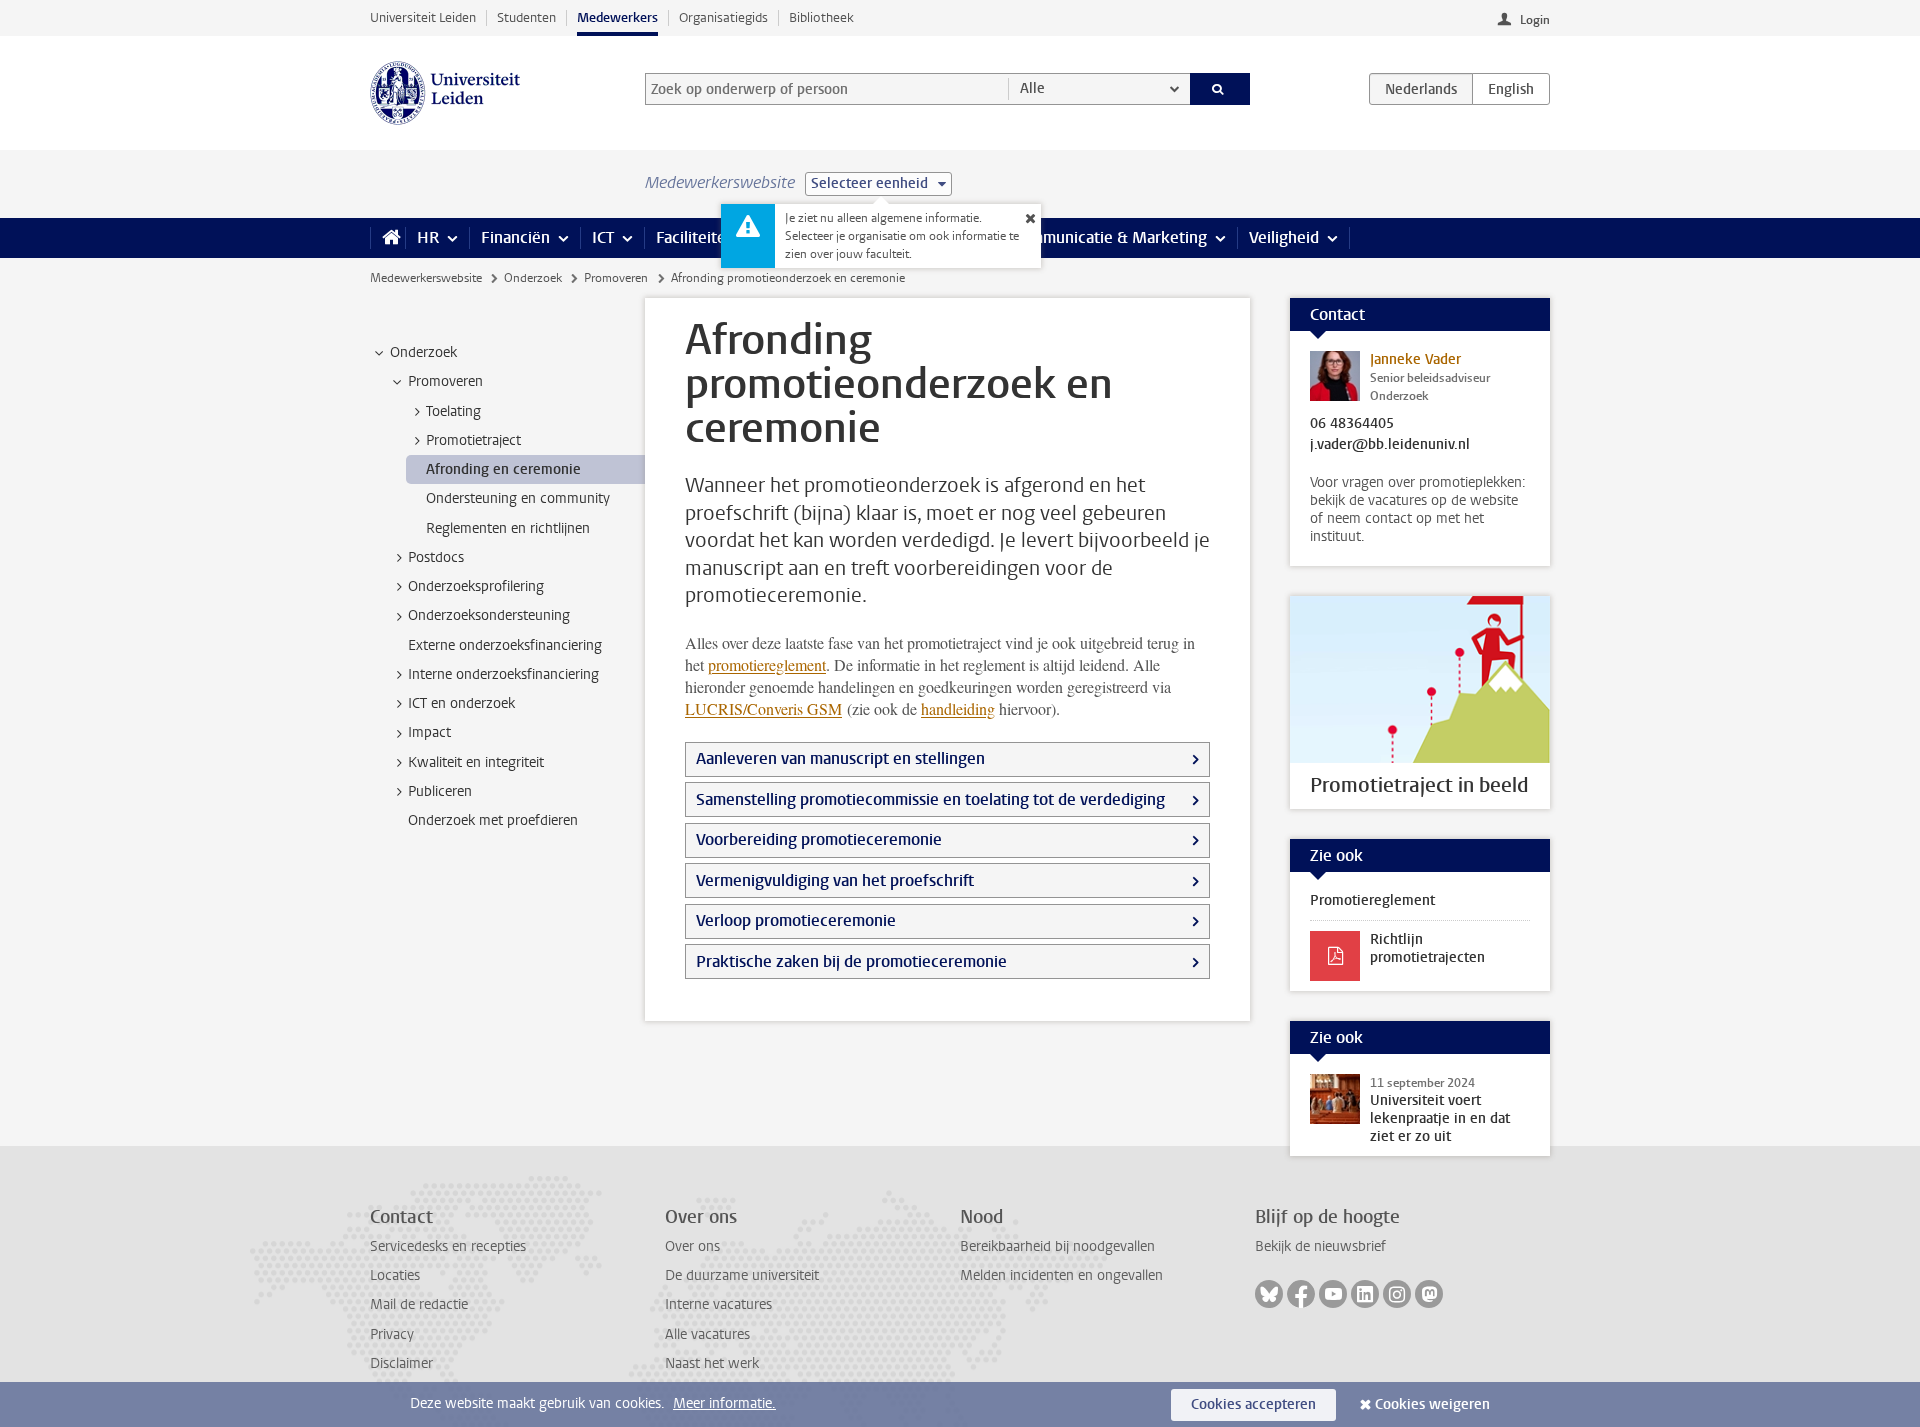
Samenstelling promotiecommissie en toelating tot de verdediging (930, 799)
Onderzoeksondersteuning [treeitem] (489, 615)
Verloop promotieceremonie (796, 920)
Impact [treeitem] (429, 732)
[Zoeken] (1220, 89)
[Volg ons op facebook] (1301, 1294)
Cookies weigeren (1432, 1404)
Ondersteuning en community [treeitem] (518, 498)
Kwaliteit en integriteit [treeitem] (476, 762)
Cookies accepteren (1253, 1404)
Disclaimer (401, 1363)
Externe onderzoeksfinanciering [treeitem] (505, 645)
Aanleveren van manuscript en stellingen (840, 758)
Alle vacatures (707, 1334)
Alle (1032, 88)
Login (1535, 20)
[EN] (1511, 89)
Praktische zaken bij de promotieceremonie (851, 961)
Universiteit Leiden (423, 17)
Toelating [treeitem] (453, 411)
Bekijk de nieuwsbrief (1320, 1246)
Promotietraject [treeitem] (473, 440)
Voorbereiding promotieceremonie (819, 839)
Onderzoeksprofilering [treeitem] (476, 586)
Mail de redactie (419, 1304)
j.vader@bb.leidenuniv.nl (1390, 445)
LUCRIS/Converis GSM (763, 708)
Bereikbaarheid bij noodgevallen (1057, 1246)
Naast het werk (712, 1363)
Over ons (692, 1246)
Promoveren (616, 278)
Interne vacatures (718, 1304)
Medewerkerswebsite (426, 278)
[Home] (387, 238)
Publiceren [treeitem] (440, 791)
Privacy (392, 1334)
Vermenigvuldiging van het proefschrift (835, 880)
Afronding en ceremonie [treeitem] (503, 469)
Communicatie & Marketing (1109, 237)
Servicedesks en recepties (448, 1246)
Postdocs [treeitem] (436, 557)
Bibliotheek (821, 17)
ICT (603, 237)
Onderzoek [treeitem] (423, 352)
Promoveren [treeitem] (445, 381)
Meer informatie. (724, 1403)
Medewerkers (617, 17)
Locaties (395, 1275)
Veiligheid (1284, 237)
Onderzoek (533, 278)
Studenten (526, 17)
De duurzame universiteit (742, 1275)
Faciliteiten (695, 237)
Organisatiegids (723, 17)
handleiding (958, 708)
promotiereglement (767, 664)
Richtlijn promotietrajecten (1427, 948)
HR (428, 237)
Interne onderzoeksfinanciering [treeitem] (503, 674)
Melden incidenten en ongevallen (1061, 1275)
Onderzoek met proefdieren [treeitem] (493, 820)
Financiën (515, 237)
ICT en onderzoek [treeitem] (461, 703)
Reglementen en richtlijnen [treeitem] (508, 528)
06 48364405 (1352, 424)
